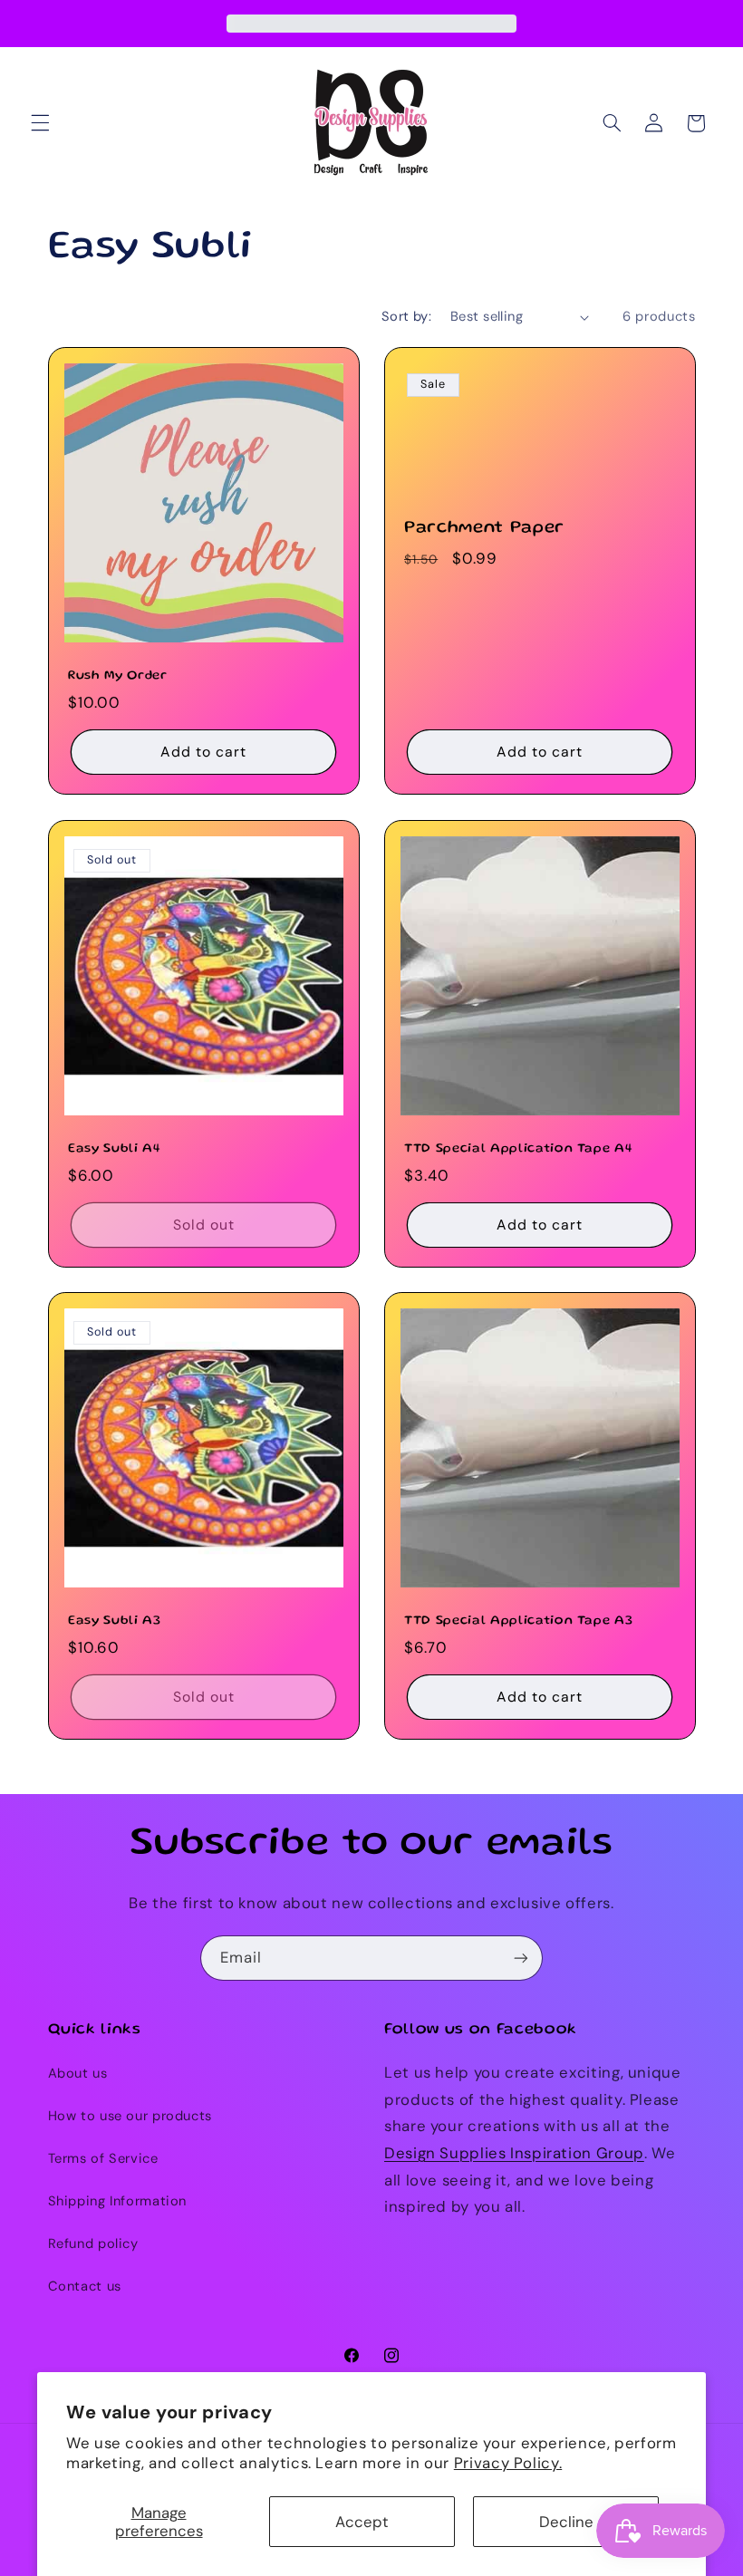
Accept (362, 2522)
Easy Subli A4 (114, 1149)
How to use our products (130, 2116)
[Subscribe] (521, 1958)
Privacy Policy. (508, 2463)
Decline (566, 2522)
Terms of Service (103, 2158)
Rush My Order (118, 676)
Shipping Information (118, 2201)
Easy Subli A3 (115, 1621)
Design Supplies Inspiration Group (514, 2153)
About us (78, 2073)
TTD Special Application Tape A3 (518, 1621)
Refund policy (93, 2243)
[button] (40, 123)
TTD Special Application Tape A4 (518, 1149)
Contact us (85, 2286)
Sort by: (406, 316)
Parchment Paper (484, 528)
